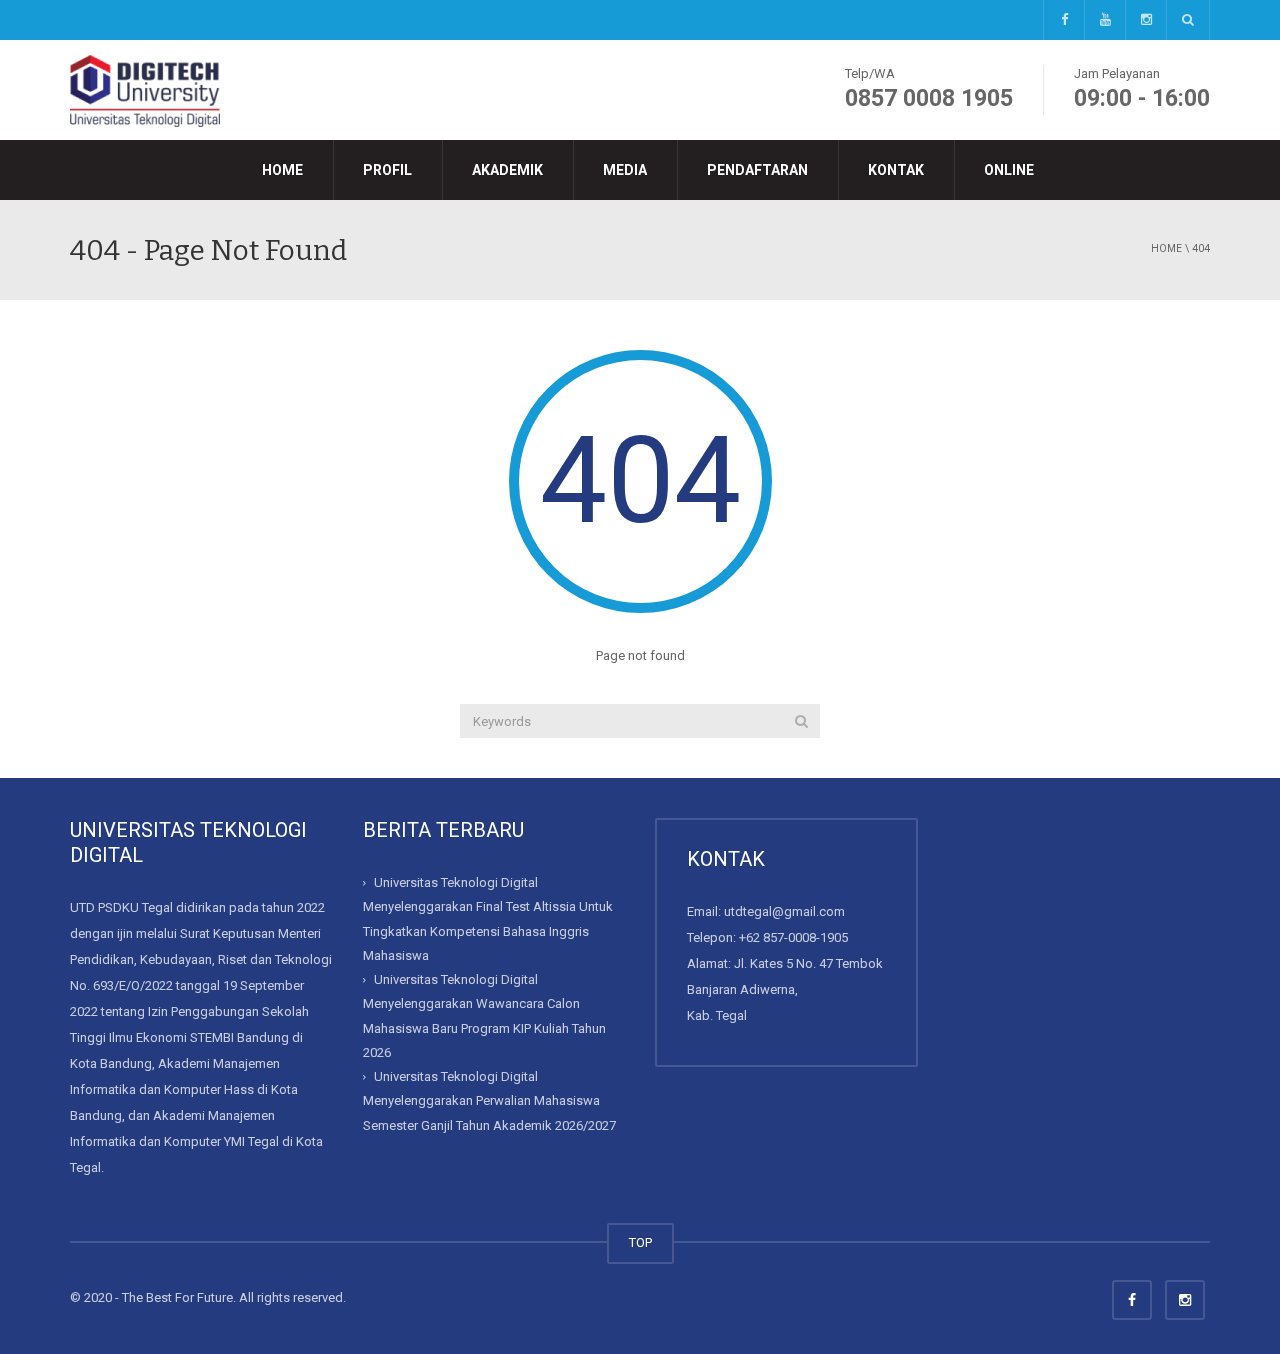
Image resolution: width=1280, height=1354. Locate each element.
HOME (282, 170)
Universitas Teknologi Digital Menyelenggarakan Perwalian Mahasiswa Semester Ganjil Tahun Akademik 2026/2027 (489, 1101)
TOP (640, 1242)
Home (1166, 248)
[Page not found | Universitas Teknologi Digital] (145, 89)
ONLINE (1009, 170)
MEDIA (625, 170)
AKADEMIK (507, 170)
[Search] (801, 721)
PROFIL (387, 170)
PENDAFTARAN (757, 170)
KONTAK (896, 170)
